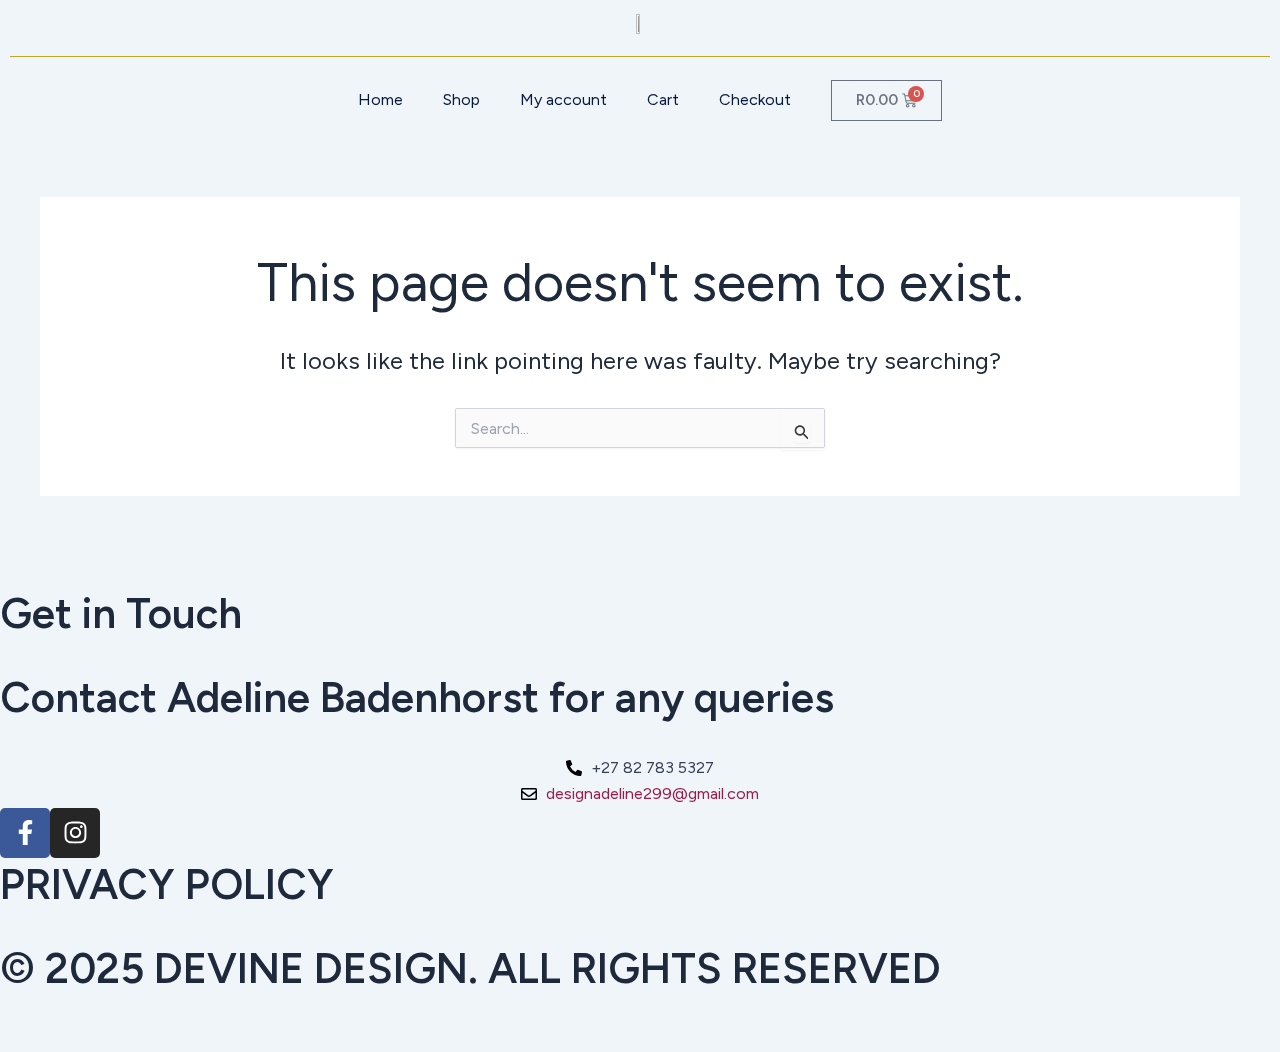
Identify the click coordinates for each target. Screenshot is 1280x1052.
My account (563, 99)
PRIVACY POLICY (167, 884)
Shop (461, 99)
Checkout (755, 99)
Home (380, 99)
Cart (663, 99)
